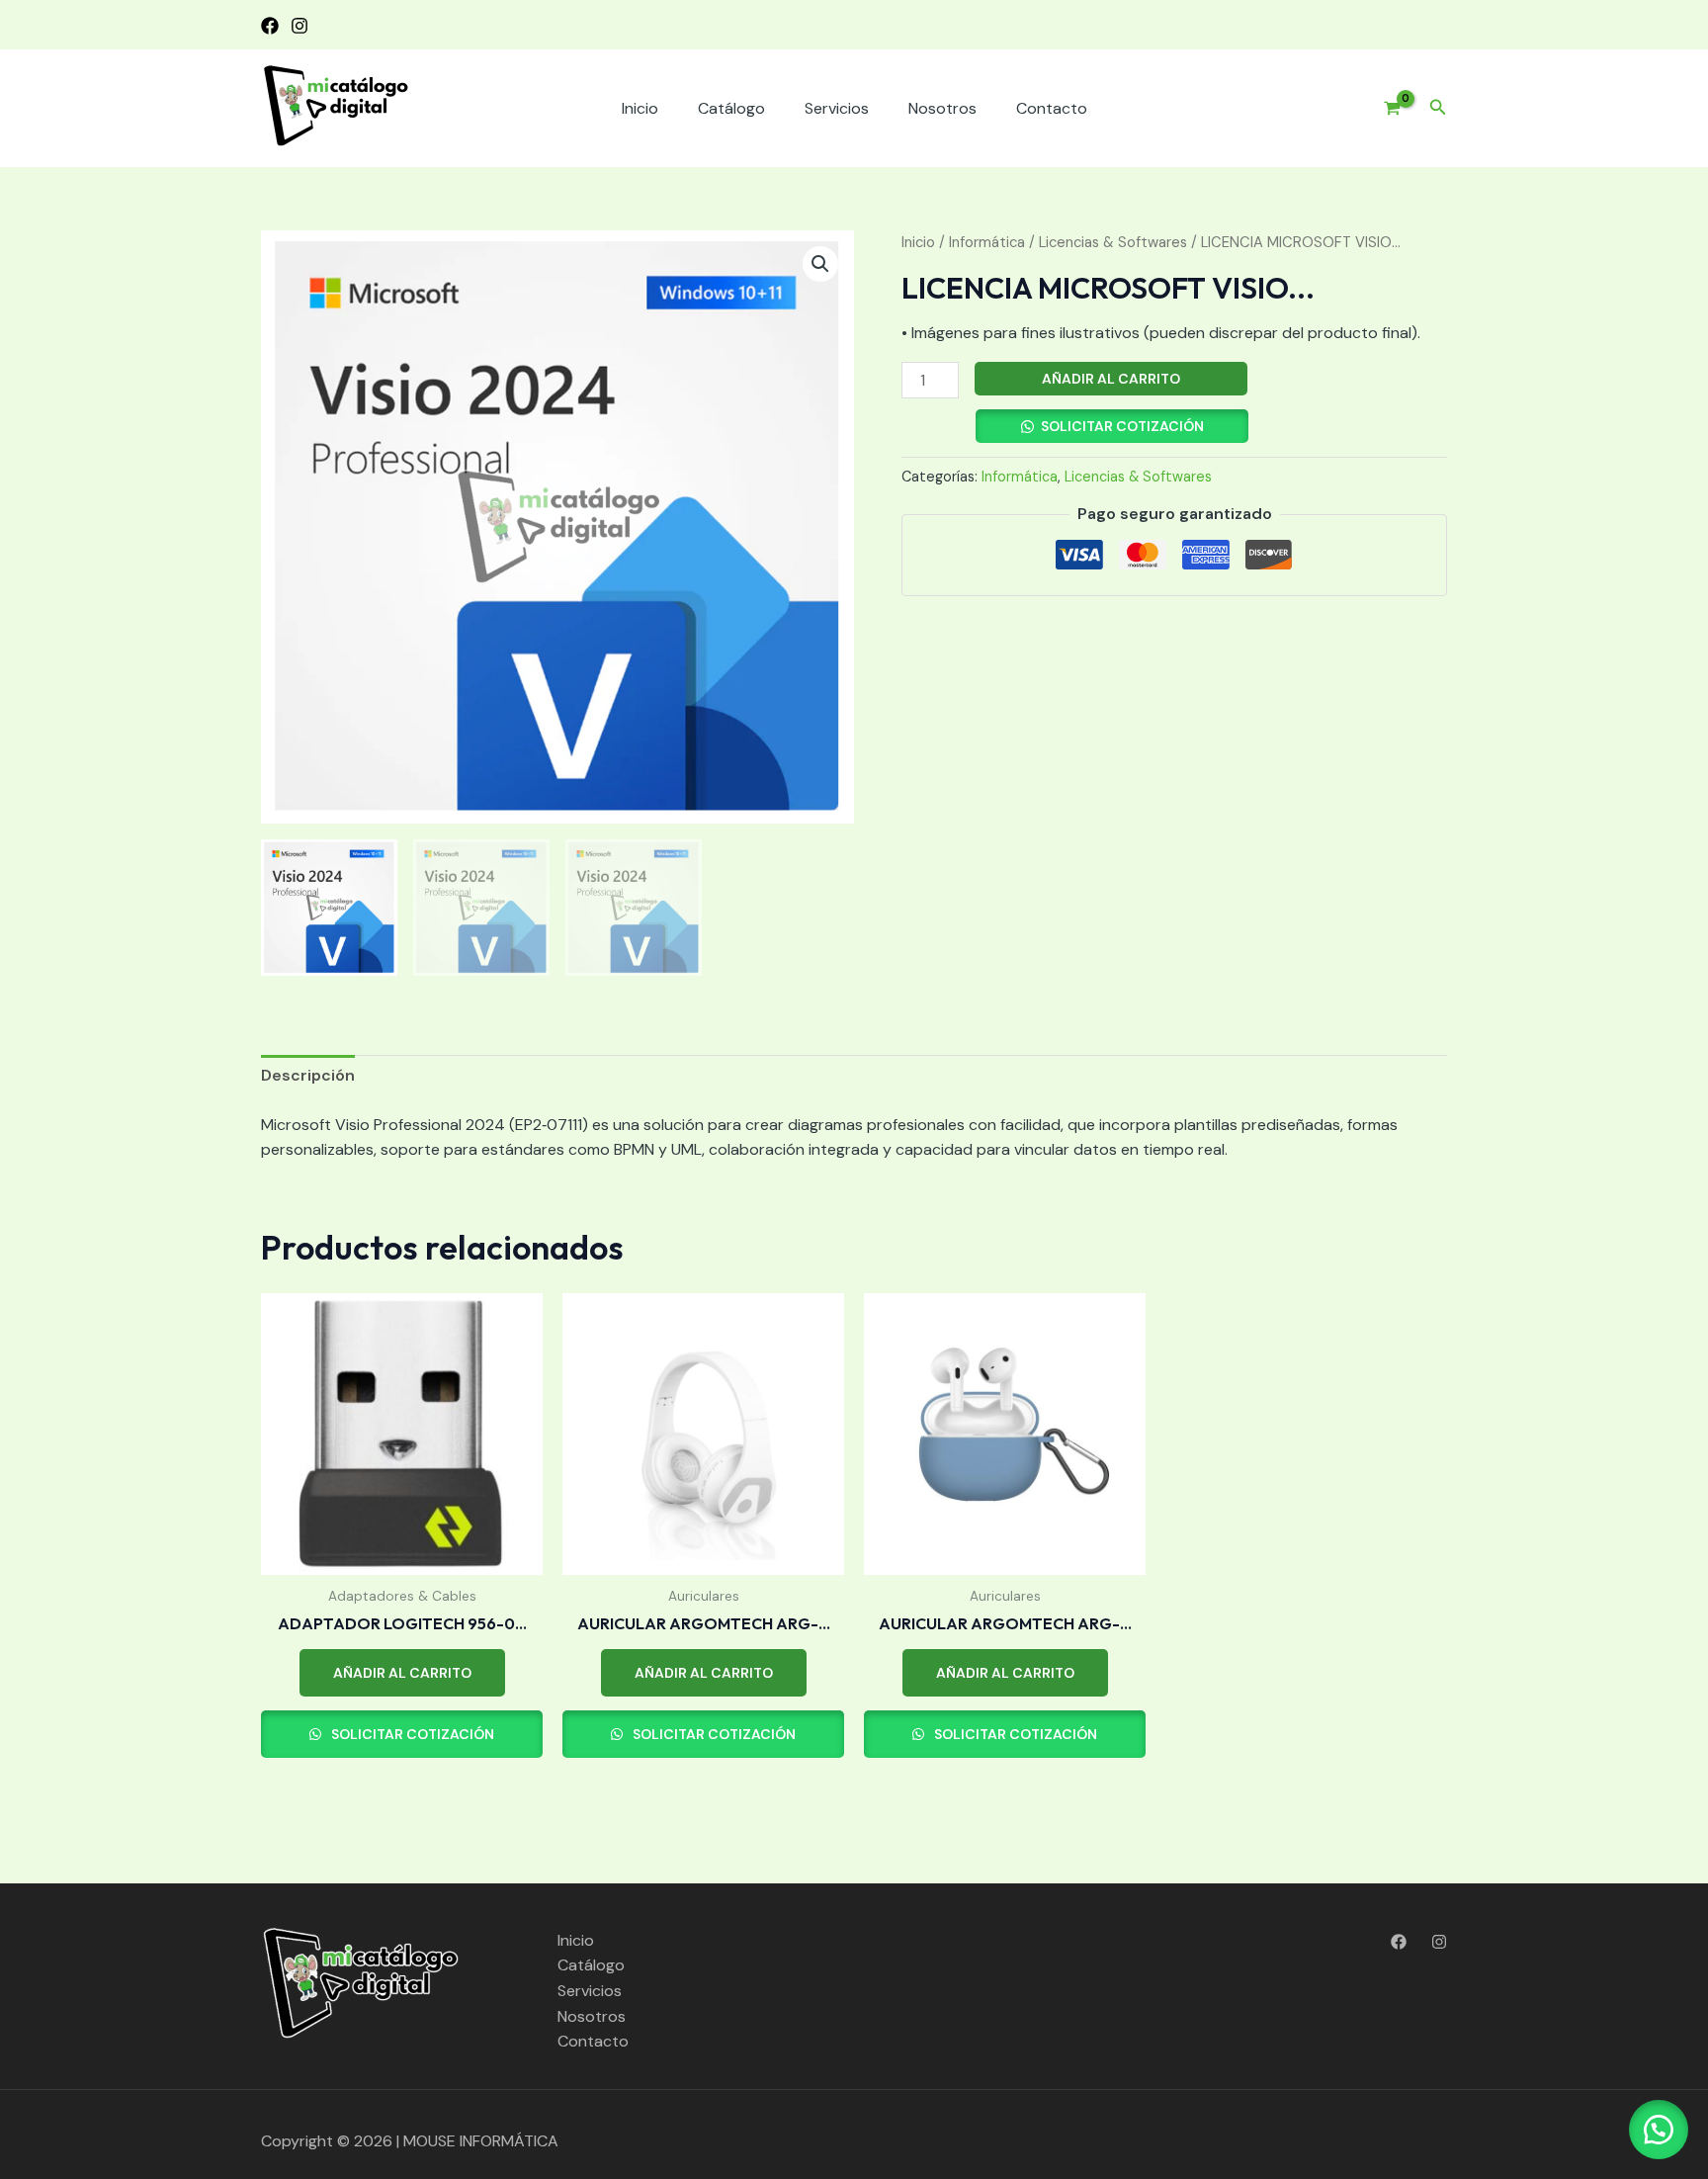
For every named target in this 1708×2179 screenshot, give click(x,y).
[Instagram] (299, 26)
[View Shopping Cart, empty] (1385, 109)
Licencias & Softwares (1113, 242)
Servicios (837, 108)
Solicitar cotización (1122, 426)
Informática (987, 242)
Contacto (1052, 108)
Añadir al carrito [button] (402, 1673)
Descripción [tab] (308, 1075)
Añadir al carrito (1111, 379)
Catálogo (731, 108)
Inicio (640, 108)
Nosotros (942, 108)
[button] (1438, 108)
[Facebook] (270, 26)
